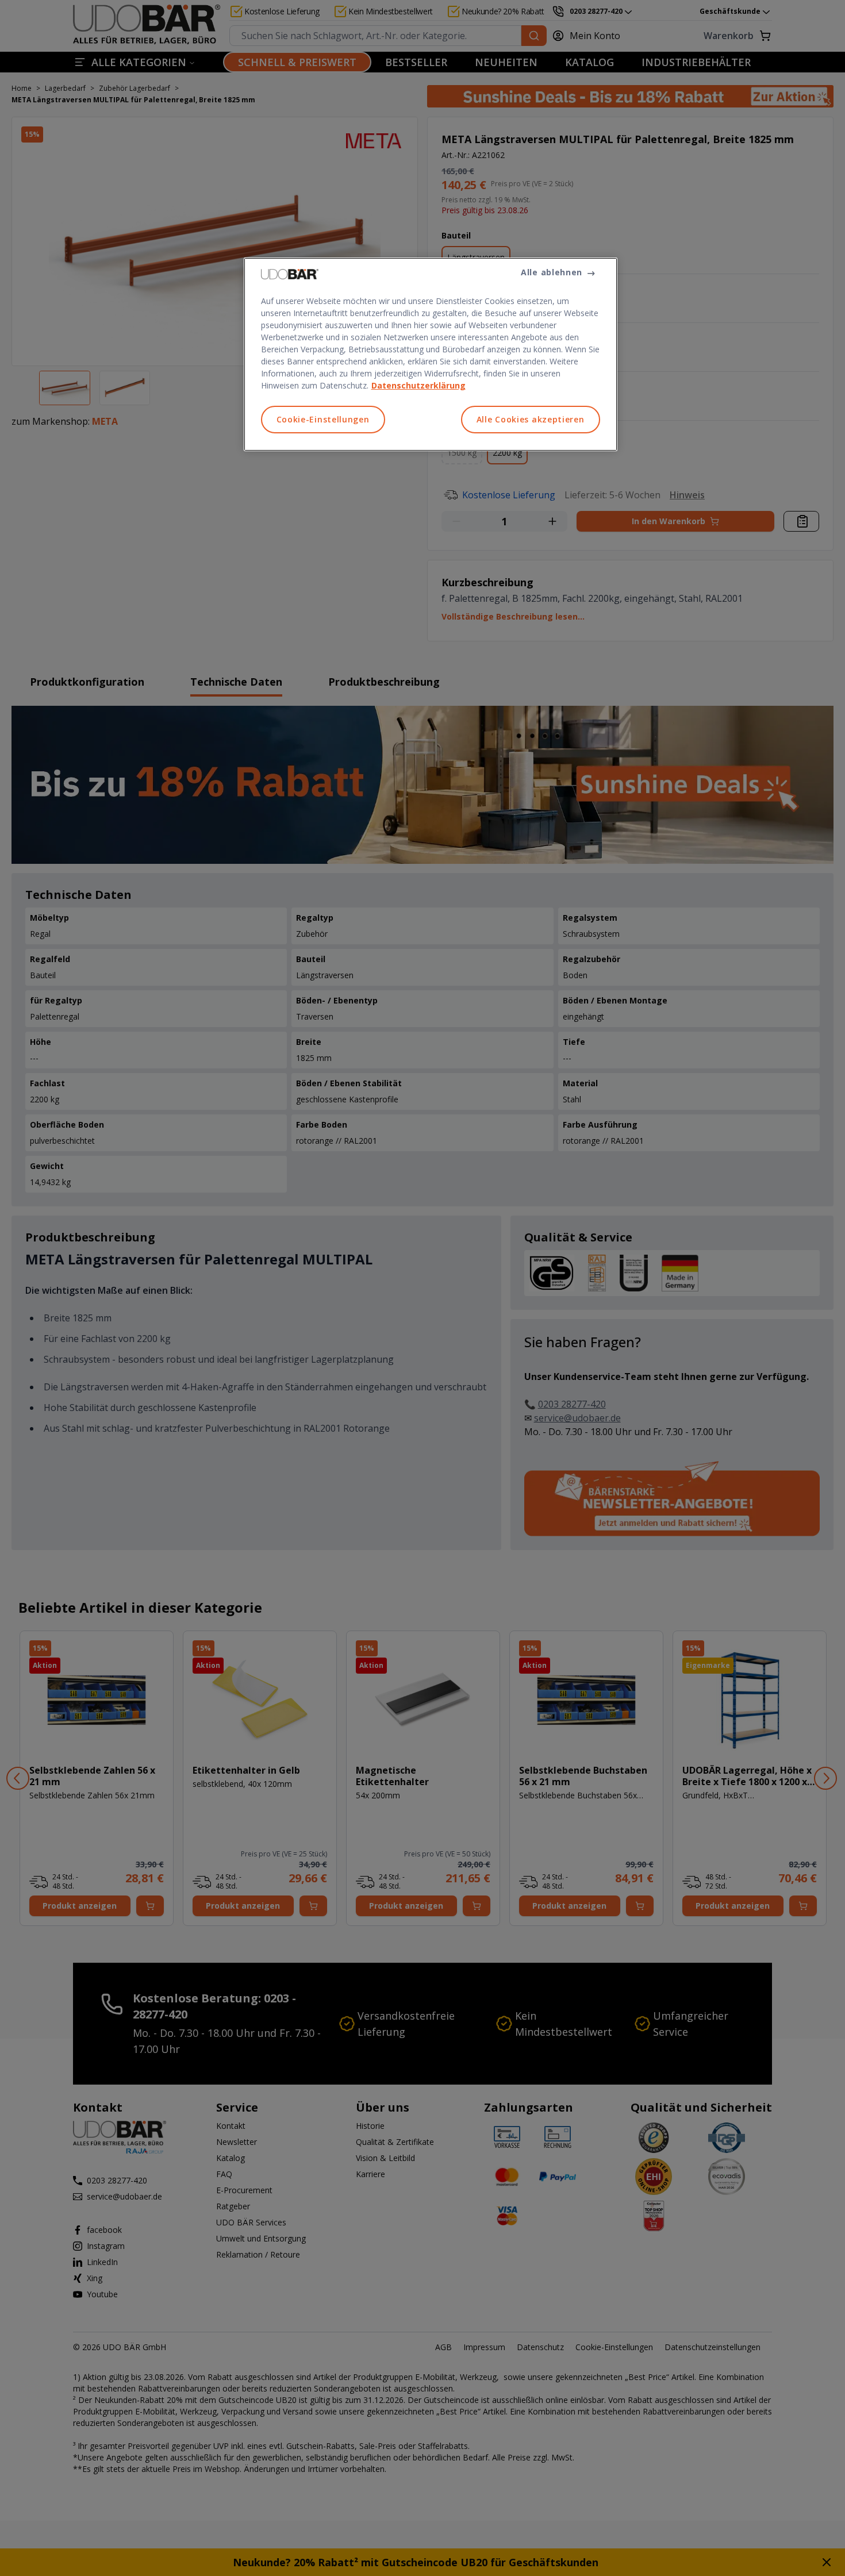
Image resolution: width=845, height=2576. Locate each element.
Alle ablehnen (552, 272)
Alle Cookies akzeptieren (531, 419)
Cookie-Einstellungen (323, 419)
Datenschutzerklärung (418, 385)
